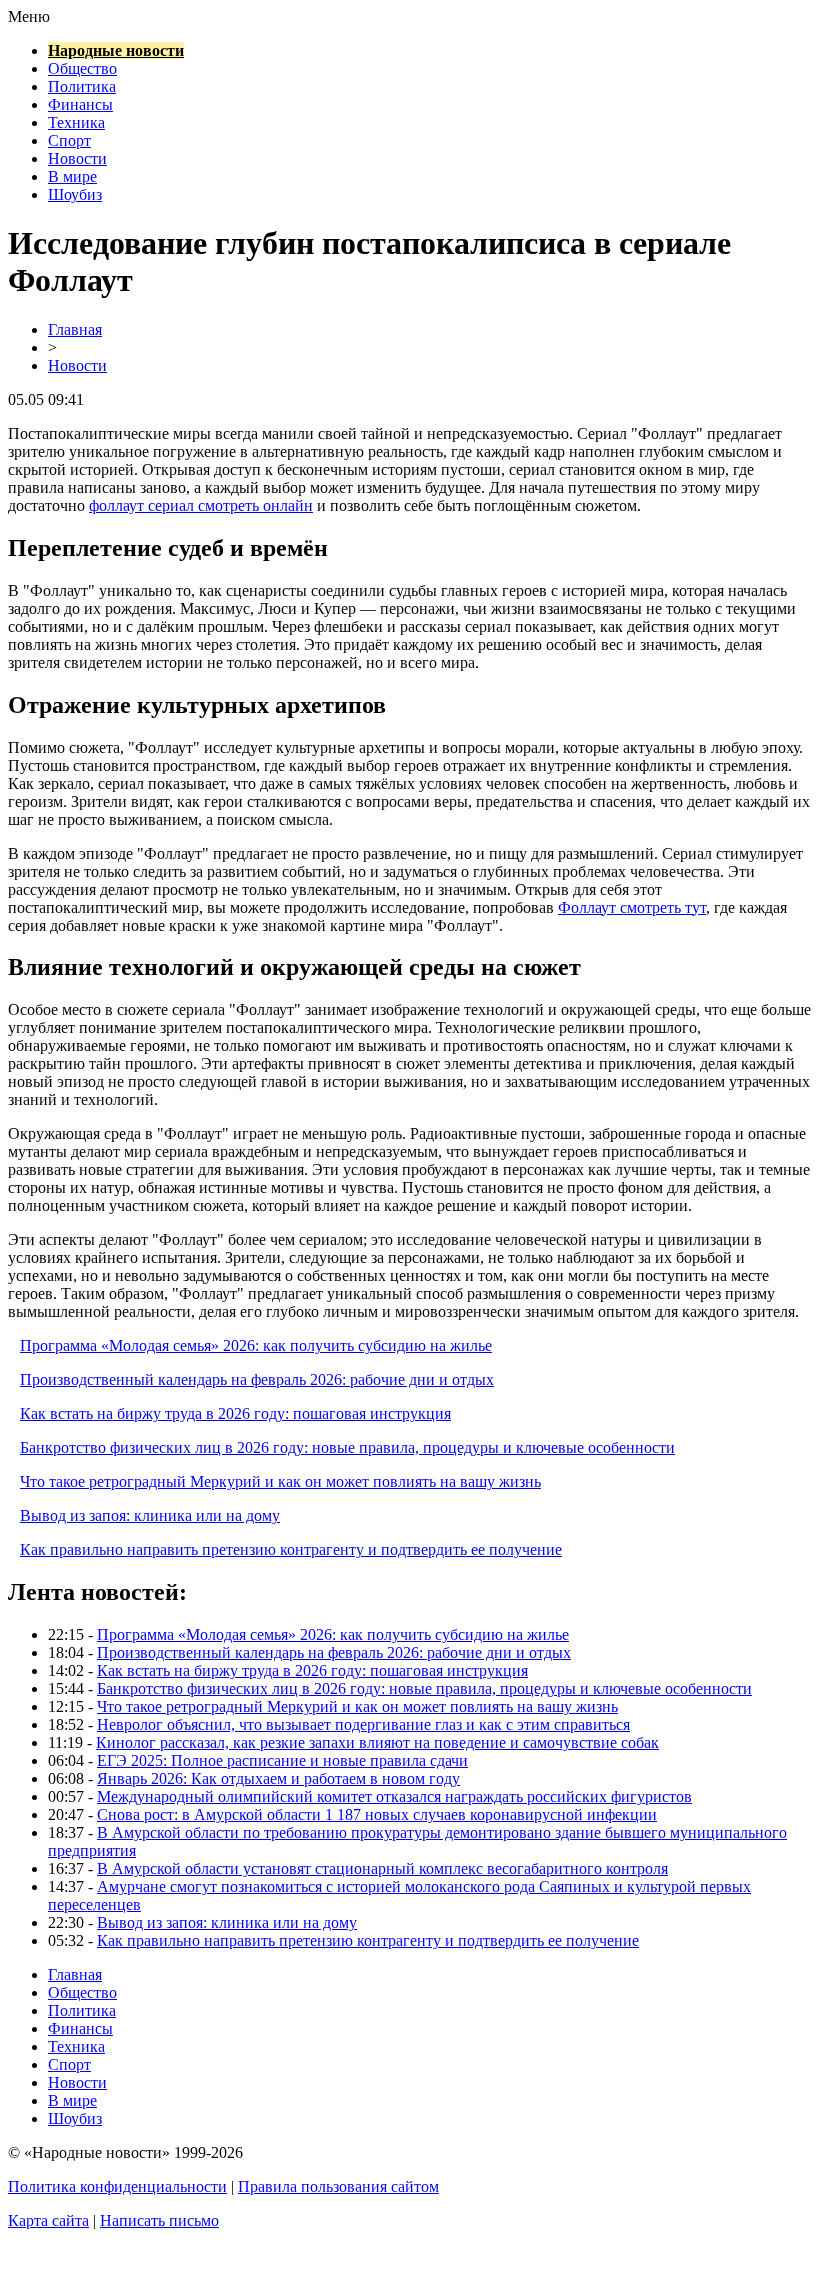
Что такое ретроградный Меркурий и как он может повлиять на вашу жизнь (280, 1481)
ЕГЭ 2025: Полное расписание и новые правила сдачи (282, 1760)
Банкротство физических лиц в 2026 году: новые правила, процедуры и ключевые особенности (347, 1447)
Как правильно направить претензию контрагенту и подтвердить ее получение (291, 1549)
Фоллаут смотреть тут (632, 907)
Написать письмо (159, 2220)
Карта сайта (48, 2220)
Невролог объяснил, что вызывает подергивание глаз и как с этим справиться (363, 1724)
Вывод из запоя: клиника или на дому (150, 1515)
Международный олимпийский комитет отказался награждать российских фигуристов (394, 1796)
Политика (82, 86)
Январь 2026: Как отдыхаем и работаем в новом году (278, 1778)
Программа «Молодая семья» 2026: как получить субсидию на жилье (256, 1345)
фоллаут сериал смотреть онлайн (201, 505)
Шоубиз (75, 194)
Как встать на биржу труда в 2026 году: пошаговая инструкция (235, 1413)
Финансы (80, 104)
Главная (75, 329)
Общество (82, 68)
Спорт (69, 140)
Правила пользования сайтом (338, 2186)
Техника (76, 122)
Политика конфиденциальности (117, 2186)
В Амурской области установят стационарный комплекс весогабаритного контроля (382, 1868)
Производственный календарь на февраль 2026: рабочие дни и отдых (257, 1379)
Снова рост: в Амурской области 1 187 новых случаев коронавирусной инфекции (377, 1814)
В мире (72, 176)
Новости (77, 158)
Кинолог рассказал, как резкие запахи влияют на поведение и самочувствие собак (377, 1742)
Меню (29, 16)
